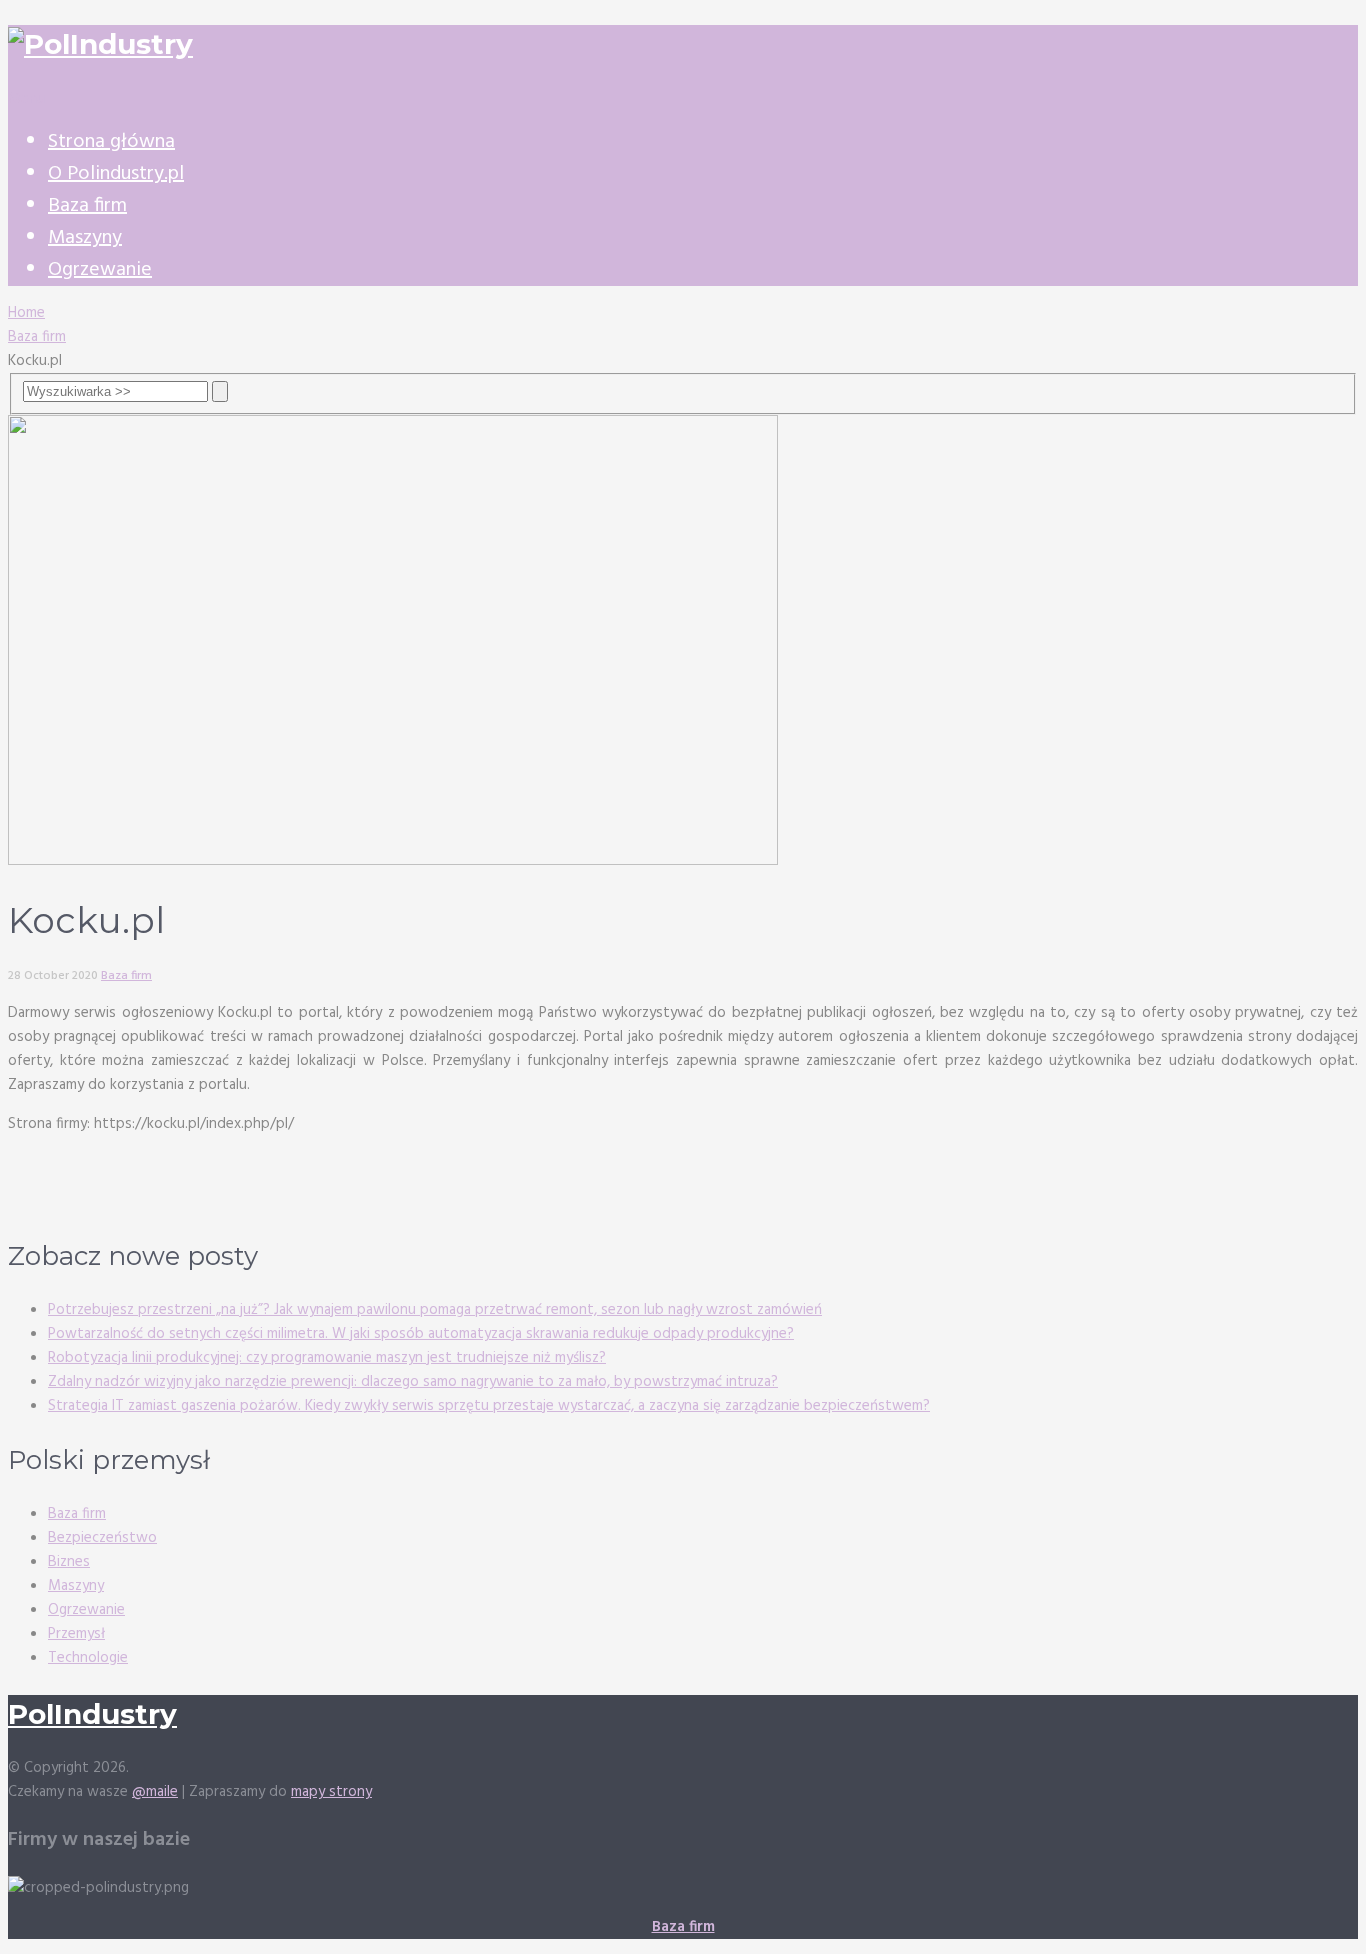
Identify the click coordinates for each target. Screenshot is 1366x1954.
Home (26, 313)
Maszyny (85, 238)
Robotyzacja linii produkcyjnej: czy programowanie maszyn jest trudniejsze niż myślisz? (327, 1358)
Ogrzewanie (100, 270)
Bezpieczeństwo (102, 1538)
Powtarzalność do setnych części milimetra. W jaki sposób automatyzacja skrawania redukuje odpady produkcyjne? (421, 1334)
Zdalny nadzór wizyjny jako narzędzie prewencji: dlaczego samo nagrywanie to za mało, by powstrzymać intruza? (413, 1382)
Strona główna (111, 142)
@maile (155, 1792)
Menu (26, 99)
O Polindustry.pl (116, 174)
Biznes (69, 1562)
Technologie (88, 1658)
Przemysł (76, 1634)
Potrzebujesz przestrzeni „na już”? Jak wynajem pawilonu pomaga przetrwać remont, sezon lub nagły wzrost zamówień (435, 1310)
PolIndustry (92, 1714)
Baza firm (87, 206)
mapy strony (331, 1792)
